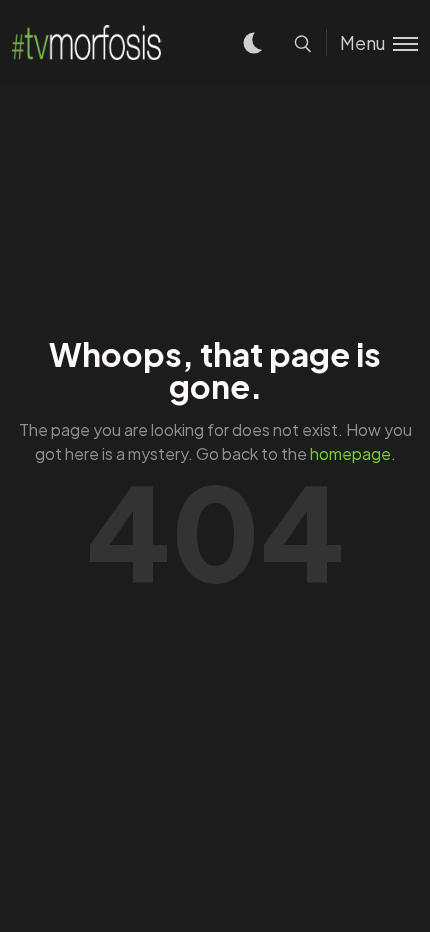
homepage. (353, 453)
